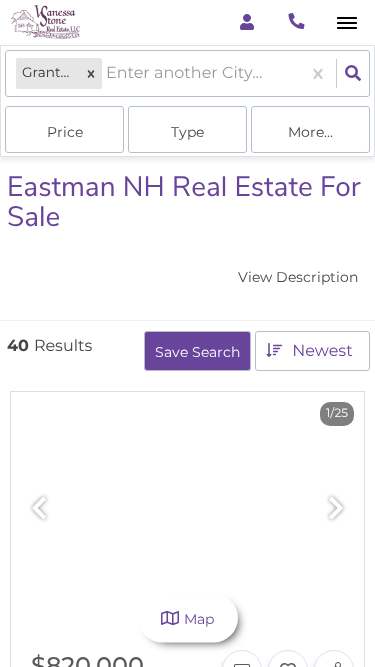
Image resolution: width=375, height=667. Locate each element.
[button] (91, 73)
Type (187, 132)
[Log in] (246, 22)
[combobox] (108, 73)
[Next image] (336, 509)
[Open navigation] (346, 23)
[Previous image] (39, 509)
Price (65, 132)
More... (310, 132)
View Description (298, 277)
